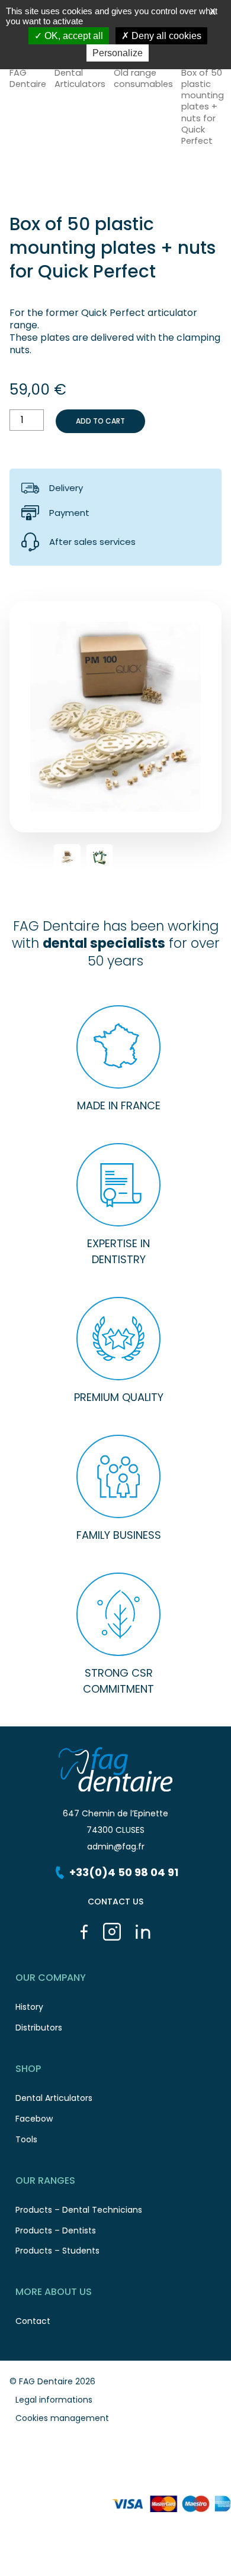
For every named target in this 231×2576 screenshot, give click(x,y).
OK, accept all (73, 36)
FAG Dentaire (28, 79)
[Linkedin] (143, 1932)
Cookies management (62, 2418)
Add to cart (100, 421)
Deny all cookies (165, 36)
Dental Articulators (80, 79)
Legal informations (54, 2400)
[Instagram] (112, 1932)
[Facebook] (84, 1932)
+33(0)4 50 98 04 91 (124, 1872)
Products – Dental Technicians (79, 2210)
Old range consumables (143, 79)
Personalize (118, 53)
